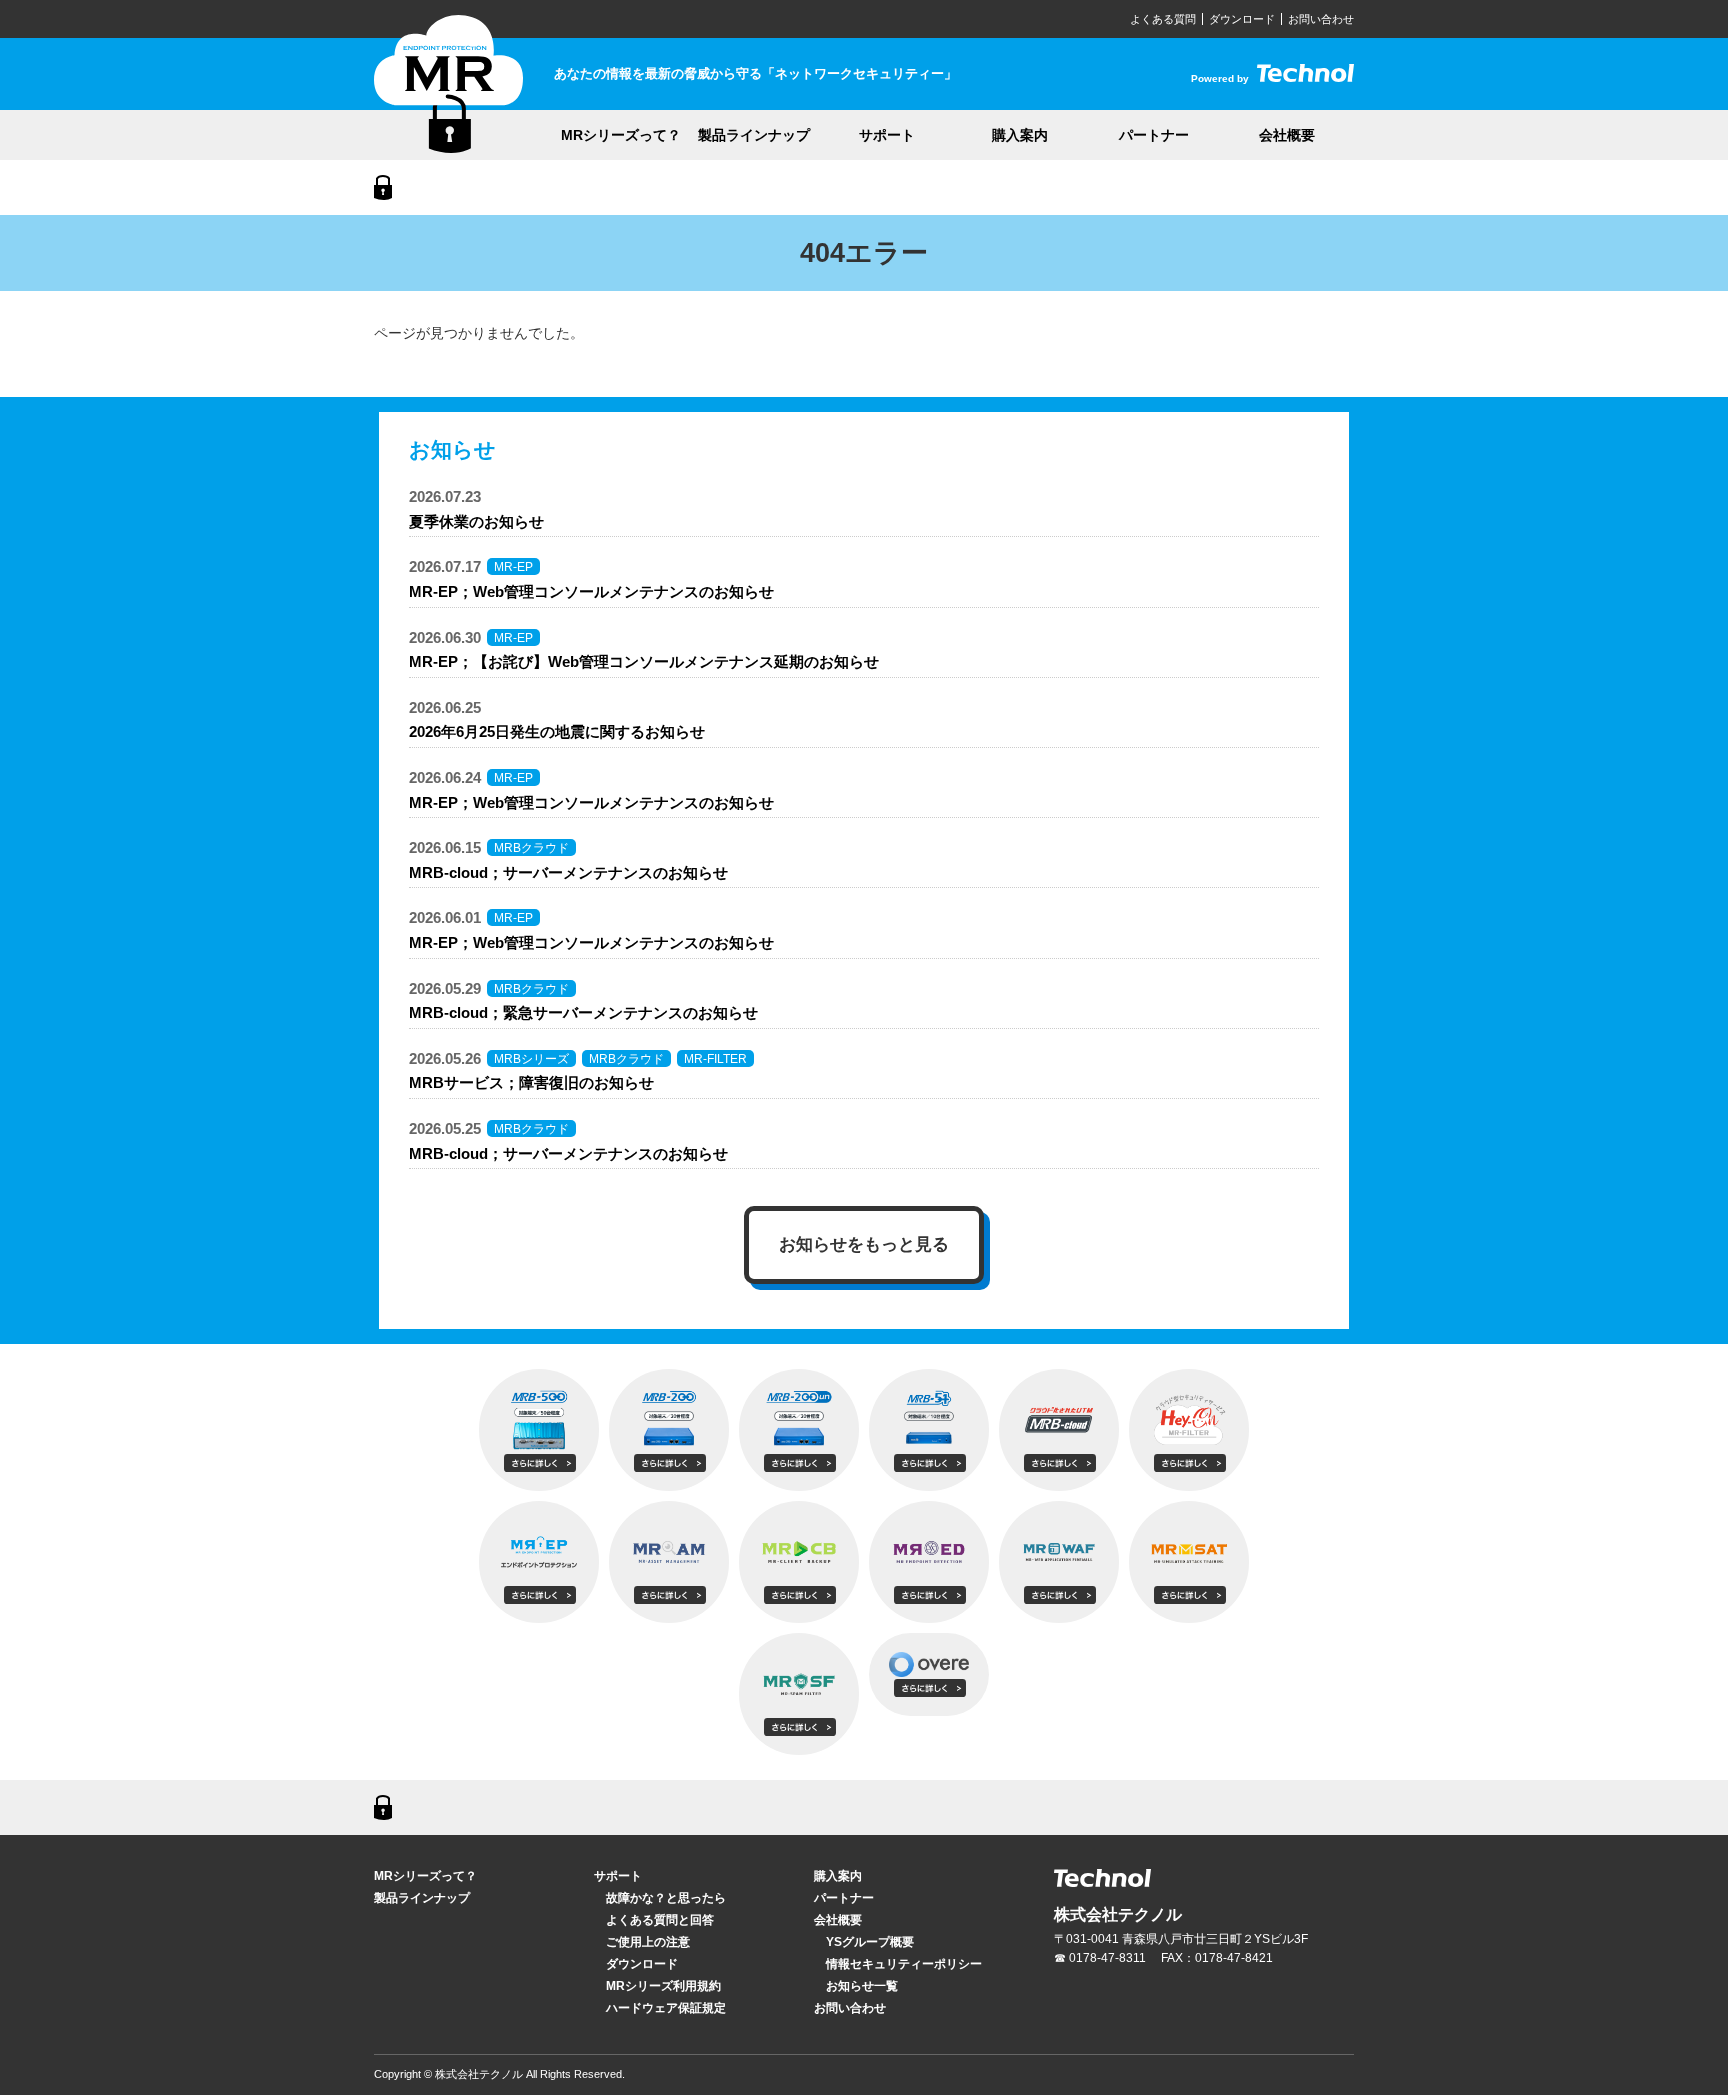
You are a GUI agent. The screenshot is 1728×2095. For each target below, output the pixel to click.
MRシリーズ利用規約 (663, 1986)
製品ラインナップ (754, 135)
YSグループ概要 (870, 1942)
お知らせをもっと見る (864, 1244)
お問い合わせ (1321, 19)
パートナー (1154, 135)
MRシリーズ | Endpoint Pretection (448, 84)
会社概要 (1287, 135)
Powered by (1272, 78)
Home (383, 187)
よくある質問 (1163, 19)
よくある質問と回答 (660, 1920)
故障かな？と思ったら (666, 1898)
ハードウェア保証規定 (666, 2008)
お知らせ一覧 (862, 1986)
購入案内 (1020, 135)
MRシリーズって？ (621, 135)
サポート (887, 135)
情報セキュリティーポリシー (904, 1964)
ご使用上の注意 (648, 1942)
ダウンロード (1242, 19)
